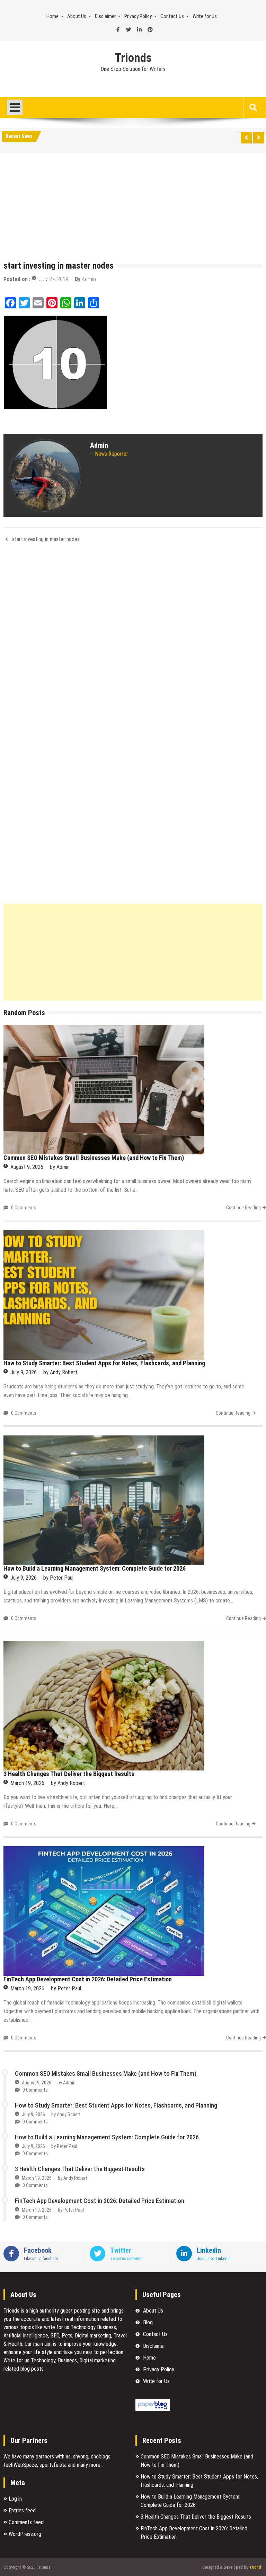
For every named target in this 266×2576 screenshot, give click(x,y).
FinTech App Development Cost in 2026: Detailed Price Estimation (88, 1979)
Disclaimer (105, 16)
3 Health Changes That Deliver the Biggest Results (69, 1774)
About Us (77, 16)
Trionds (133, 58)
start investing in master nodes (46, 539)
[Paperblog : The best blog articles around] (153, 2409)
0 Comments (24, 1208)
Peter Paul (62, 1578)
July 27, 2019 (54, 279)
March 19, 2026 (27, 1783)
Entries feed (22, 2510)
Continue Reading (243, 1208)
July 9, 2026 (24, 1372)
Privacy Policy (138, 16)
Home (52, 16)
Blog (148, 2322)
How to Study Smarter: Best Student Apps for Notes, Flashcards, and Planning (104, 1363)
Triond (255, 2567)
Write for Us (205, 16)
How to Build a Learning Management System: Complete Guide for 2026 (95, 1568)
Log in (15, 2499)
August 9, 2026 (27, 1167)
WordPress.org (25, 2534)
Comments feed (26, 2522)
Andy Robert (64, 1372)
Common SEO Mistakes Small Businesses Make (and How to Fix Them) (94, 1158)
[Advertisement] (133, 208)
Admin (89, 279)
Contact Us (172, 16)
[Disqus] (133, 640)
